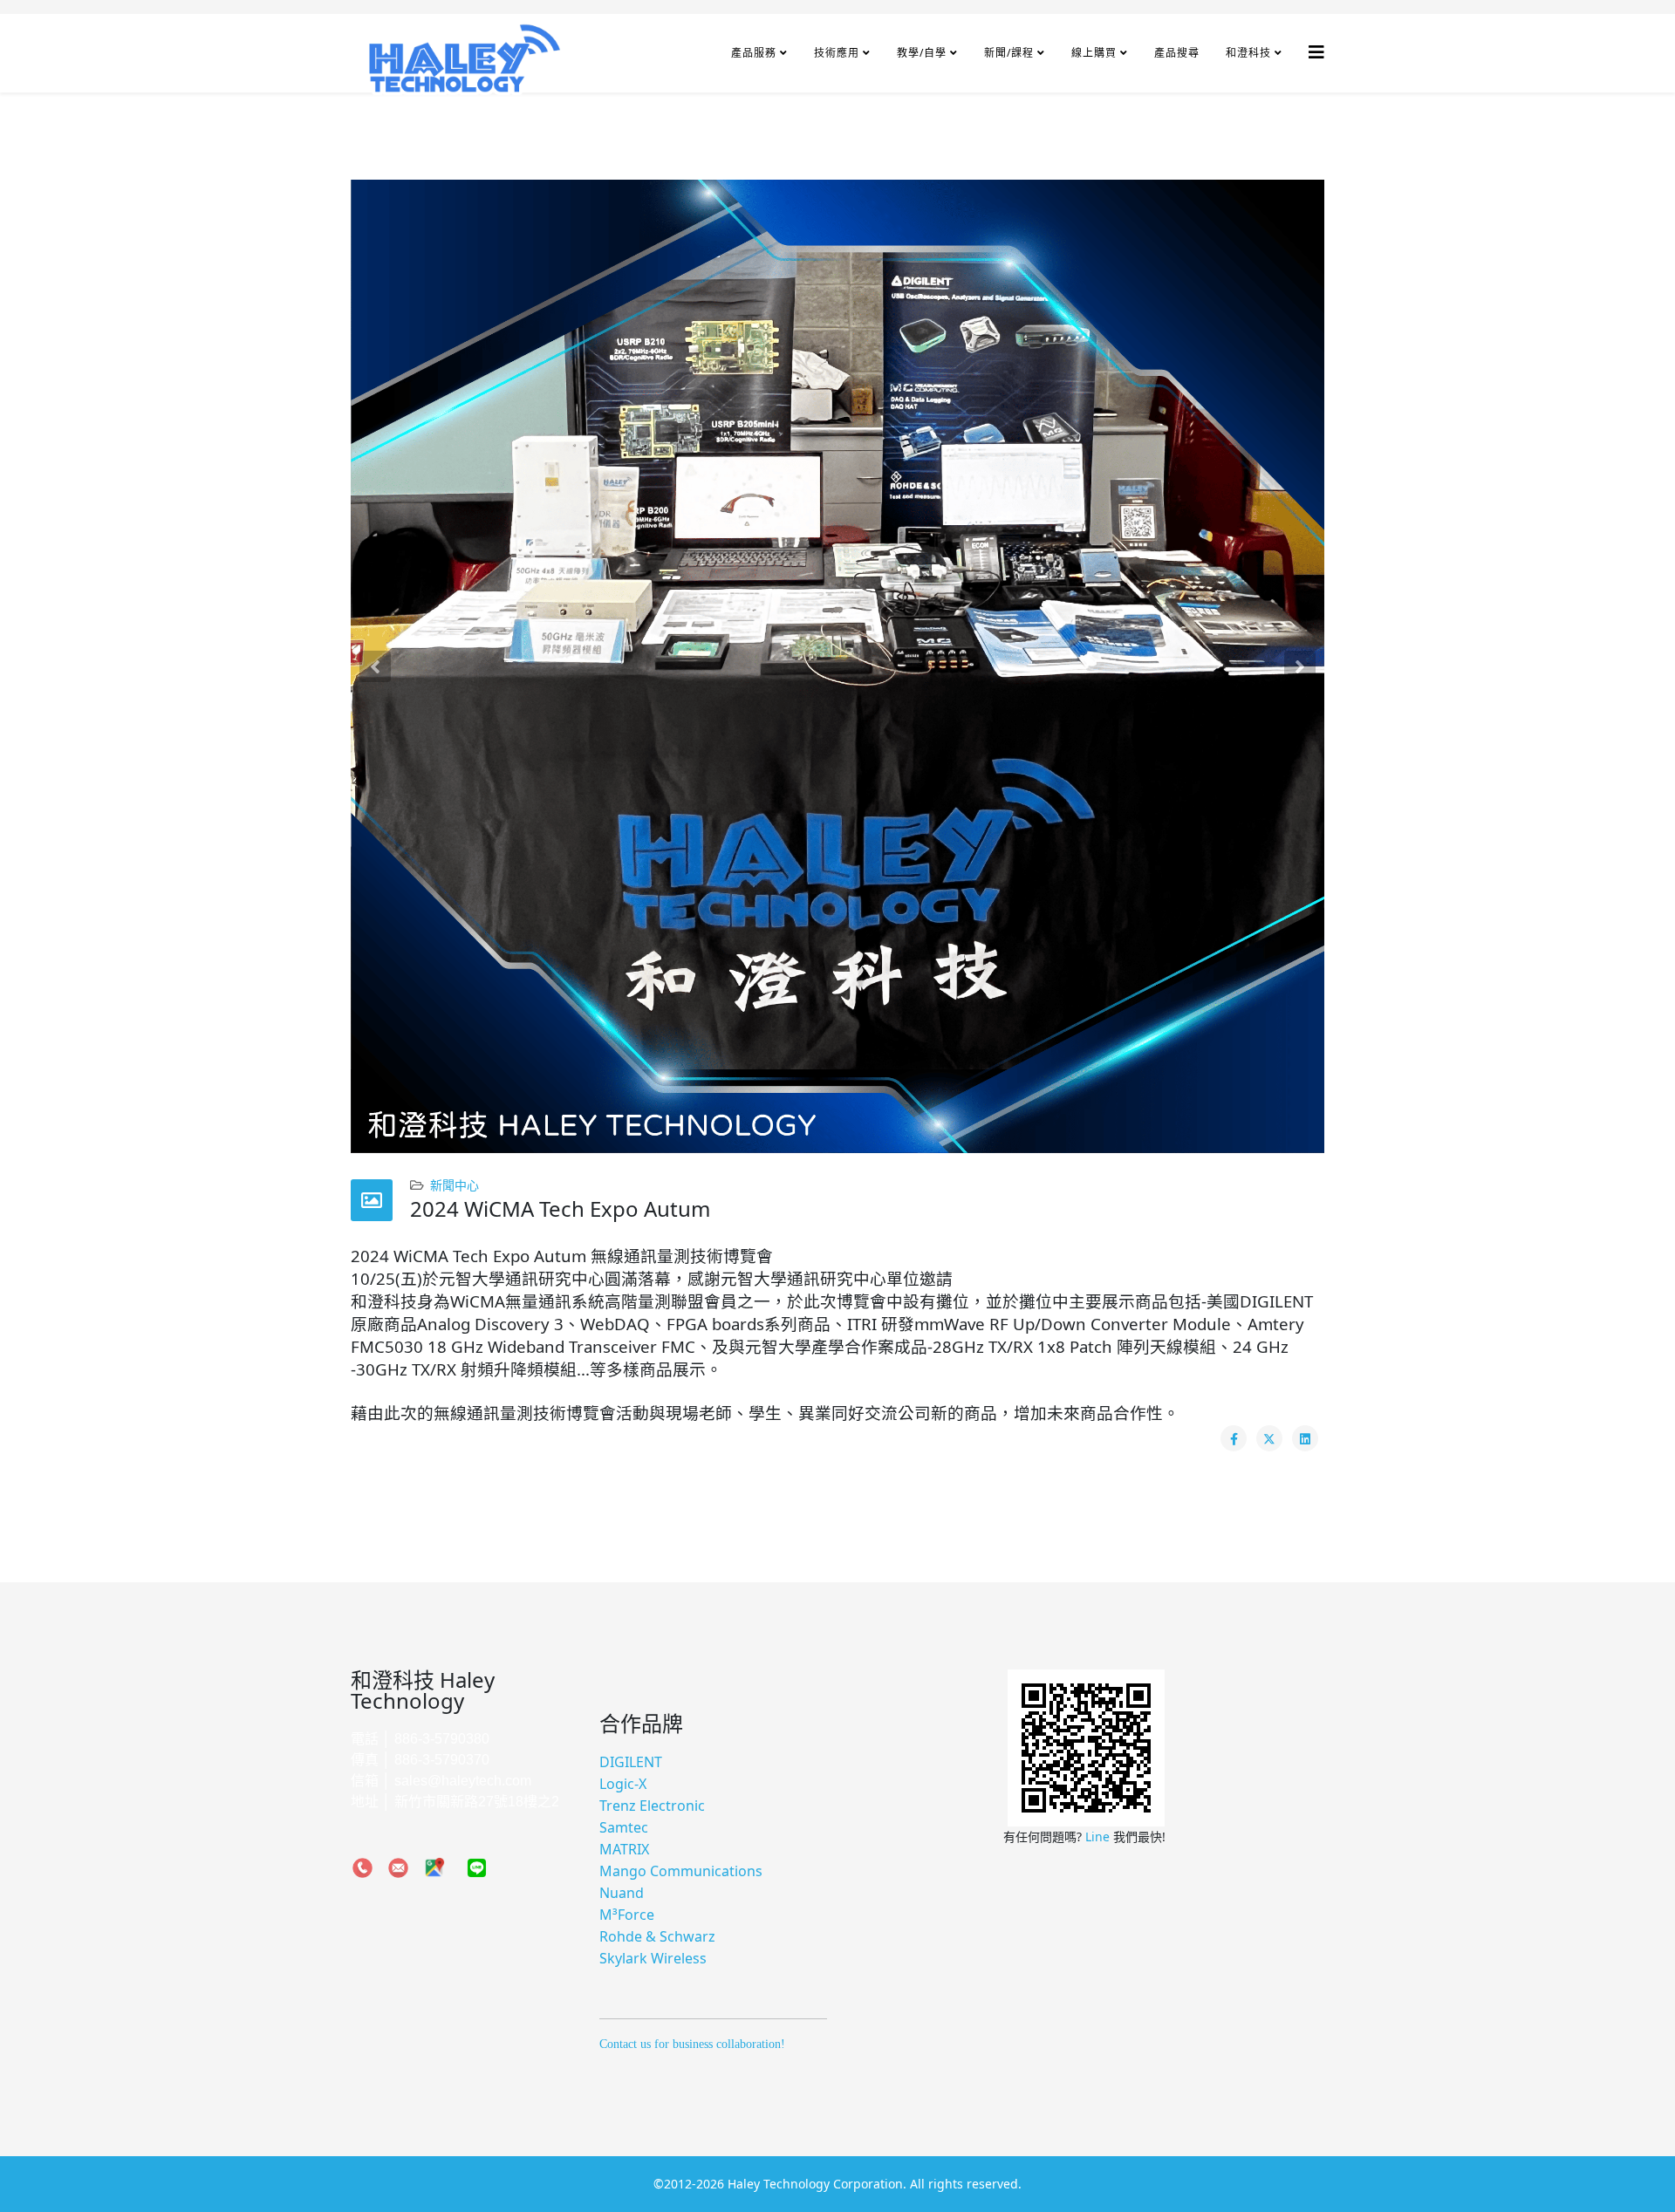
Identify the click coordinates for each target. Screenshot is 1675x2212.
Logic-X (623, 1784)
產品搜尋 (1177, 53)
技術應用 (837, 53)
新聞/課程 (1009, 53)
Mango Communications (681, 1871)
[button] (375, 666)
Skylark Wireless (653, 1958)
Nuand (622, 1893)
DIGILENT (631, 1762)
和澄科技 (1248, 53)
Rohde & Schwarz (657, 1936)
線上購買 (1094, 53)
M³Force (627, 1915)
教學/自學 (922, 53)
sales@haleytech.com (463, 1781)
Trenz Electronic (652, 1806)
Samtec (624, 1827)
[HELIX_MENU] (1316, 52)
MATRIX (624, 1849)
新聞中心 (455, 1185)
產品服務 (754, 53)
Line (1099, 1837)
